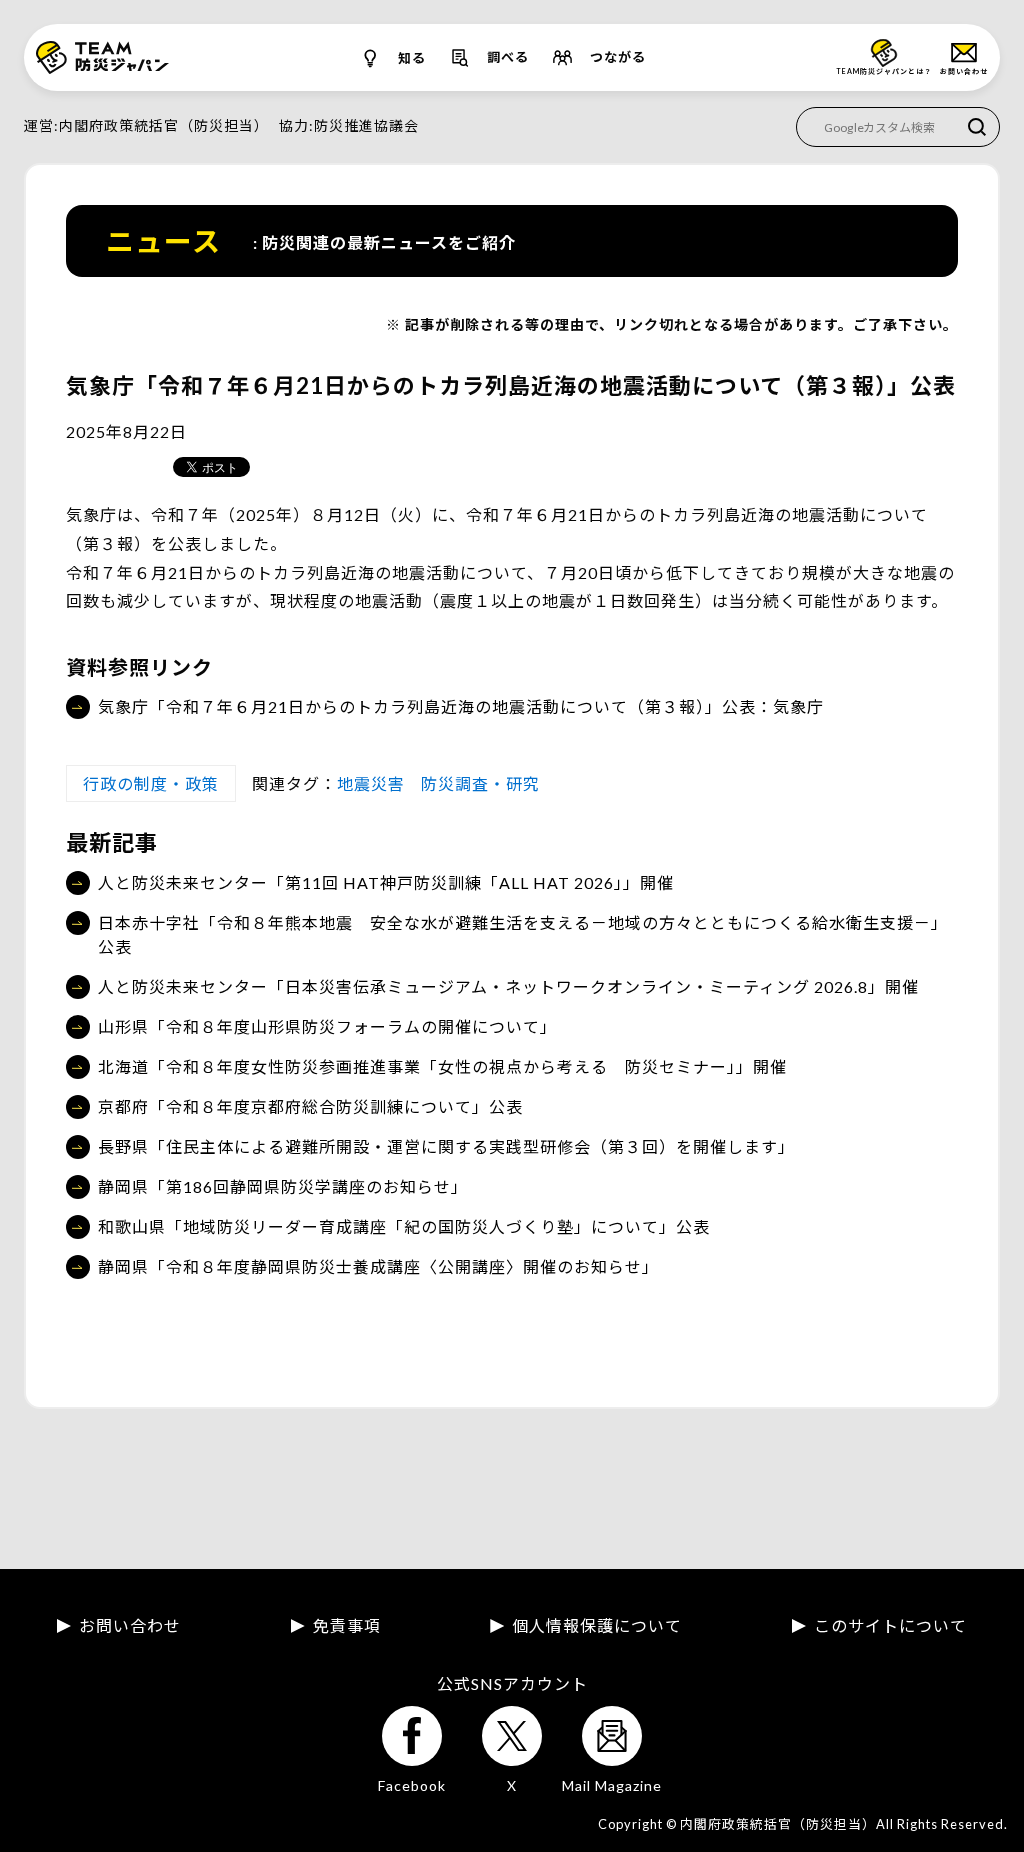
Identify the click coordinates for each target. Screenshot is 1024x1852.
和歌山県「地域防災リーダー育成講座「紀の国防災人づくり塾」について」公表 (404, 1226)
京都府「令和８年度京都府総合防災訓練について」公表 (310, 1106)
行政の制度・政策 (151, 783)
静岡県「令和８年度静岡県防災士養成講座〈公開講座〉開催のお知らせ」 (378, 1266)
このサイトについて (890, 1626)
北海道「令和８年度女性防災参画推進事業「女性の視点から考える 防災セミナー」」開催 (442, 1066)
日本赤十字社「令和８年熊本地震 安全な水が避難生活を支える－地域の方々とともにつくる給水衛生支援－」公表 (523, 934)
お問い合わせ (130, 1626)
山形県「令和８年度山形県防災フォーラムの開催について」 (327, 1026)
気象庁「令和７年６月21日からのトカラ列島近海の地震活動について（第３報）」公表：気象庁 (461, 706)
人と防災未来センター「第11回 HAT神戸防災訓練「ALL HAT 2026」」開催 (386, 882)
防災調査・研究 (480, 783)
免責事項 (347, 1626)
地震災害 (371, 783)
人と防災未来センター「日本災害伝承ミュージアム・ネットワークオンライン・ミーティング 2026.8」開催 (508, 986)
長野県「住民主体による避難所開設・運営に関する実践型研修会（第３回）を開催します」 (446, 1146)
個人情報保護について (597, 1626)
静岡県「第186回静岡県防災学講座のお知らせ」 (283, 1186)
